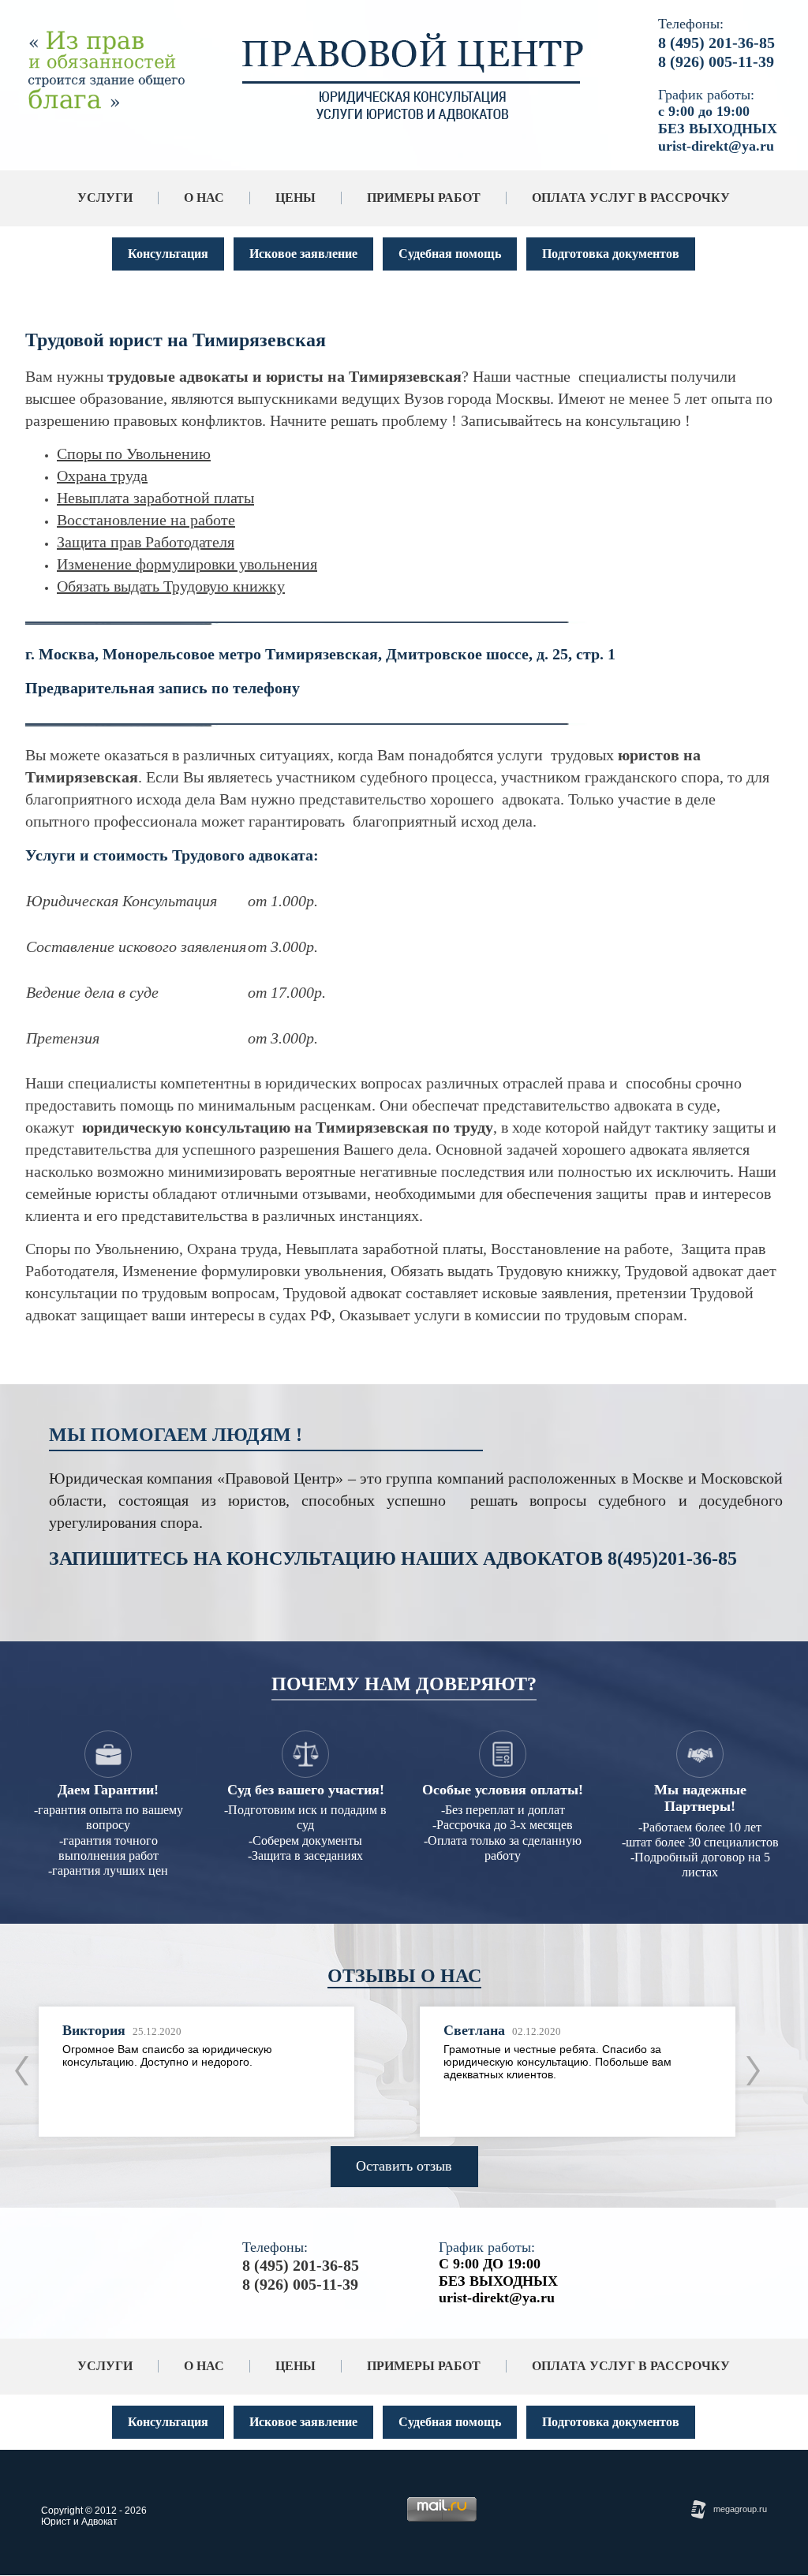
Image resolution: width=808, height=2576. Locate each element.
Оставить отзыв (404, 2166)
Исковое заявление (303, 254)
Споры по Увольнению (134, 454)
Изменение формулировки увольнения (187, 564)
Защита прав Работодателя (146, 542)
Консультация (168, 254)
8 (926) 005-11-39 (716, 62)
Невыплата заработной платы (155, 498)
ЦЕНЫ (296, 198)
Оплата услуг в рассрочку (631, 198)
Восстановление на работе (146, 520)
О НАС (204, 198)
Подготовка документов (611, 254)
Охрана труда (102, 476)
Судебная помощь (450, 254)
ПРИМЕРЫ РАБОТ (424, 198)
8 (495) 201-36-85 (716, 43)
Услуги (105, 198)
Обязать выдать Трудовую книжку (171, 586)
